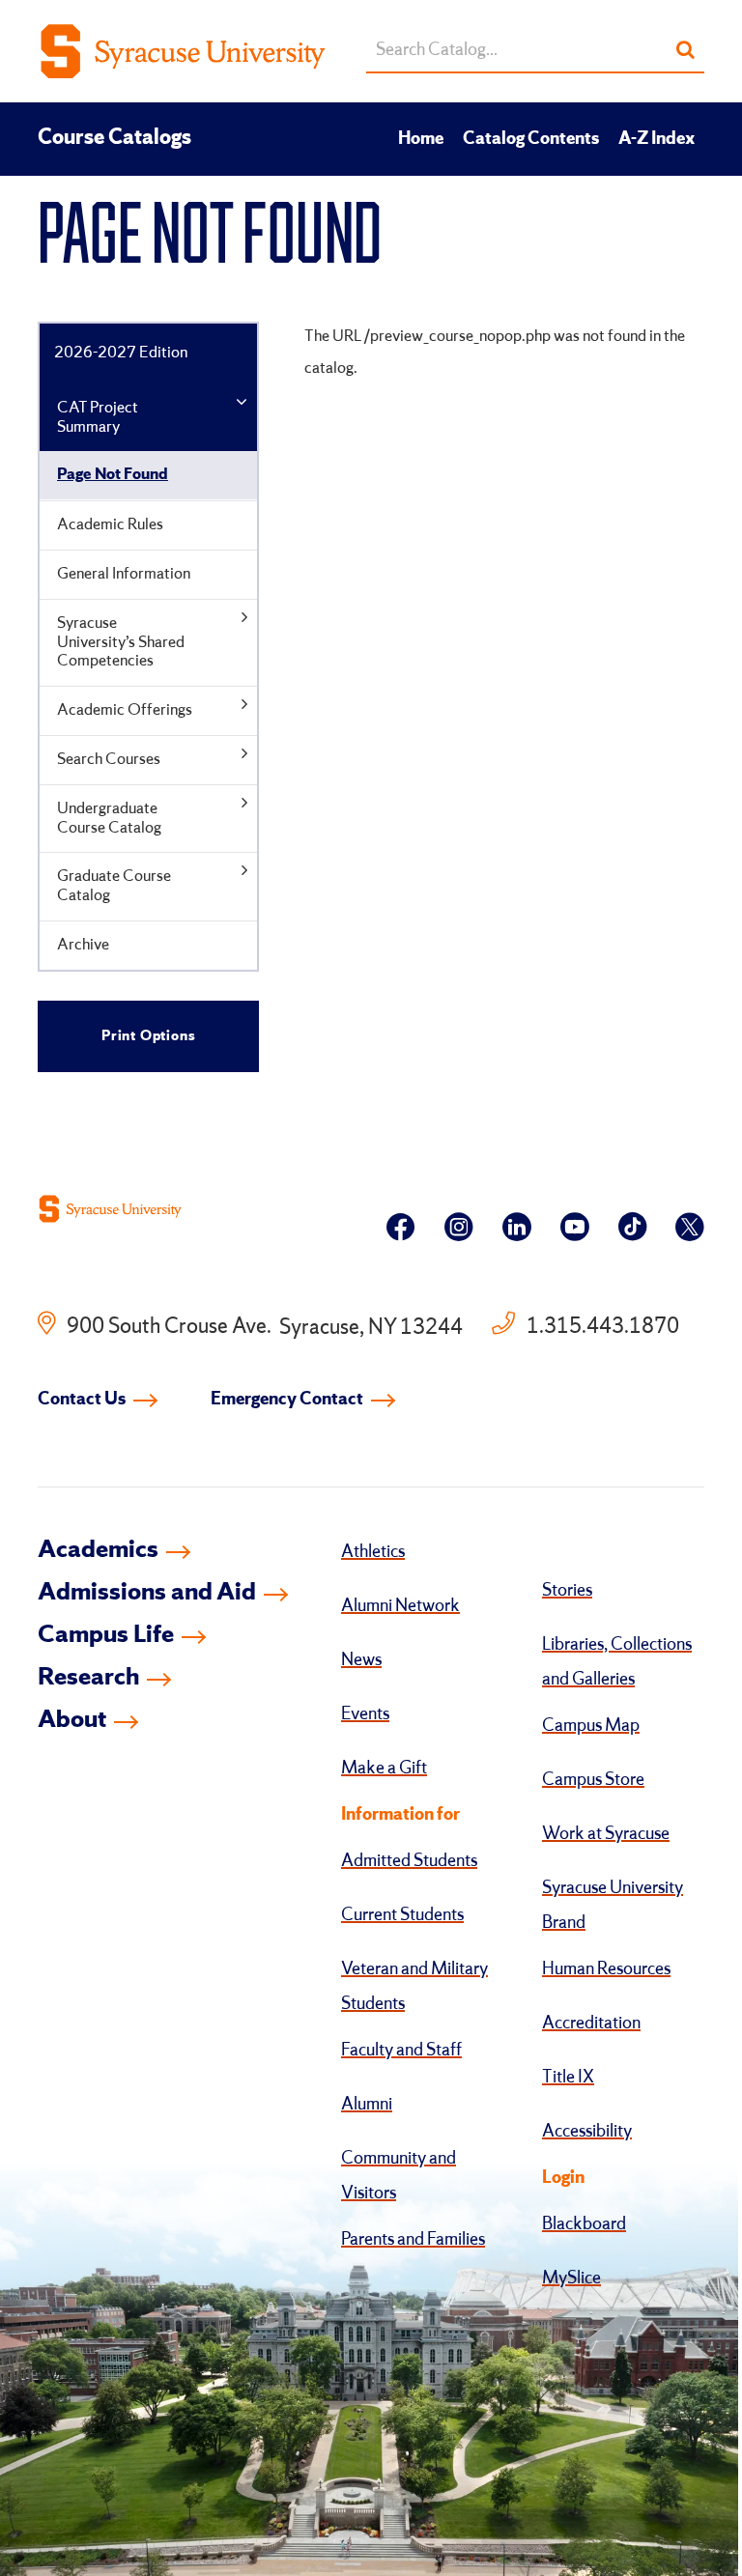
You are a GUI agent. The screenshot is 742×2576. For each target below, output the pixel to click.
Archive (83, 945)
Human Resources (606, 1969)
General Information (124, 574)
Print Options (148, 1036)
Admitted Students (409, 1861)
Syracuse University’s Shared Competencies (121, 643)
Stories (567, 1591)
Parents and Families (413, 2240)
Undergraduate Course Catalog (109, 819)
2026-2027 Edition (121, 353)
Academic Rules (110, 525)
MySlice (571, 2279)
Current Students (402, 1915)
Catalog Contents (531, 139)
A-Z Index (656, 139)
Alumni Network (400, 1606)
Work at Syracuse (606, 1834)
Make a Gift (384, 1769)
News (361, 1660)
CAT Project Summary (98, 418)
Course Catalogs (114, 138)
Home (421, 139)
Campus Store (593, 1780)
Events (365, 1714)
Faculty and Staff (401, 2051)
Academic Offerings (125, 710)
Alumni (367, 2105)
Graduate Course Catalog (114, 886)
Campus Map (591, 1726)
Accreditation (591, 2024)
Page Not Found (113, 475)
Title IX (568, 2078)
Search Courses (109, 760)
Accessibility (587, 2132)
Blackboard (584, 2224)
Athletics (373, 1552)
